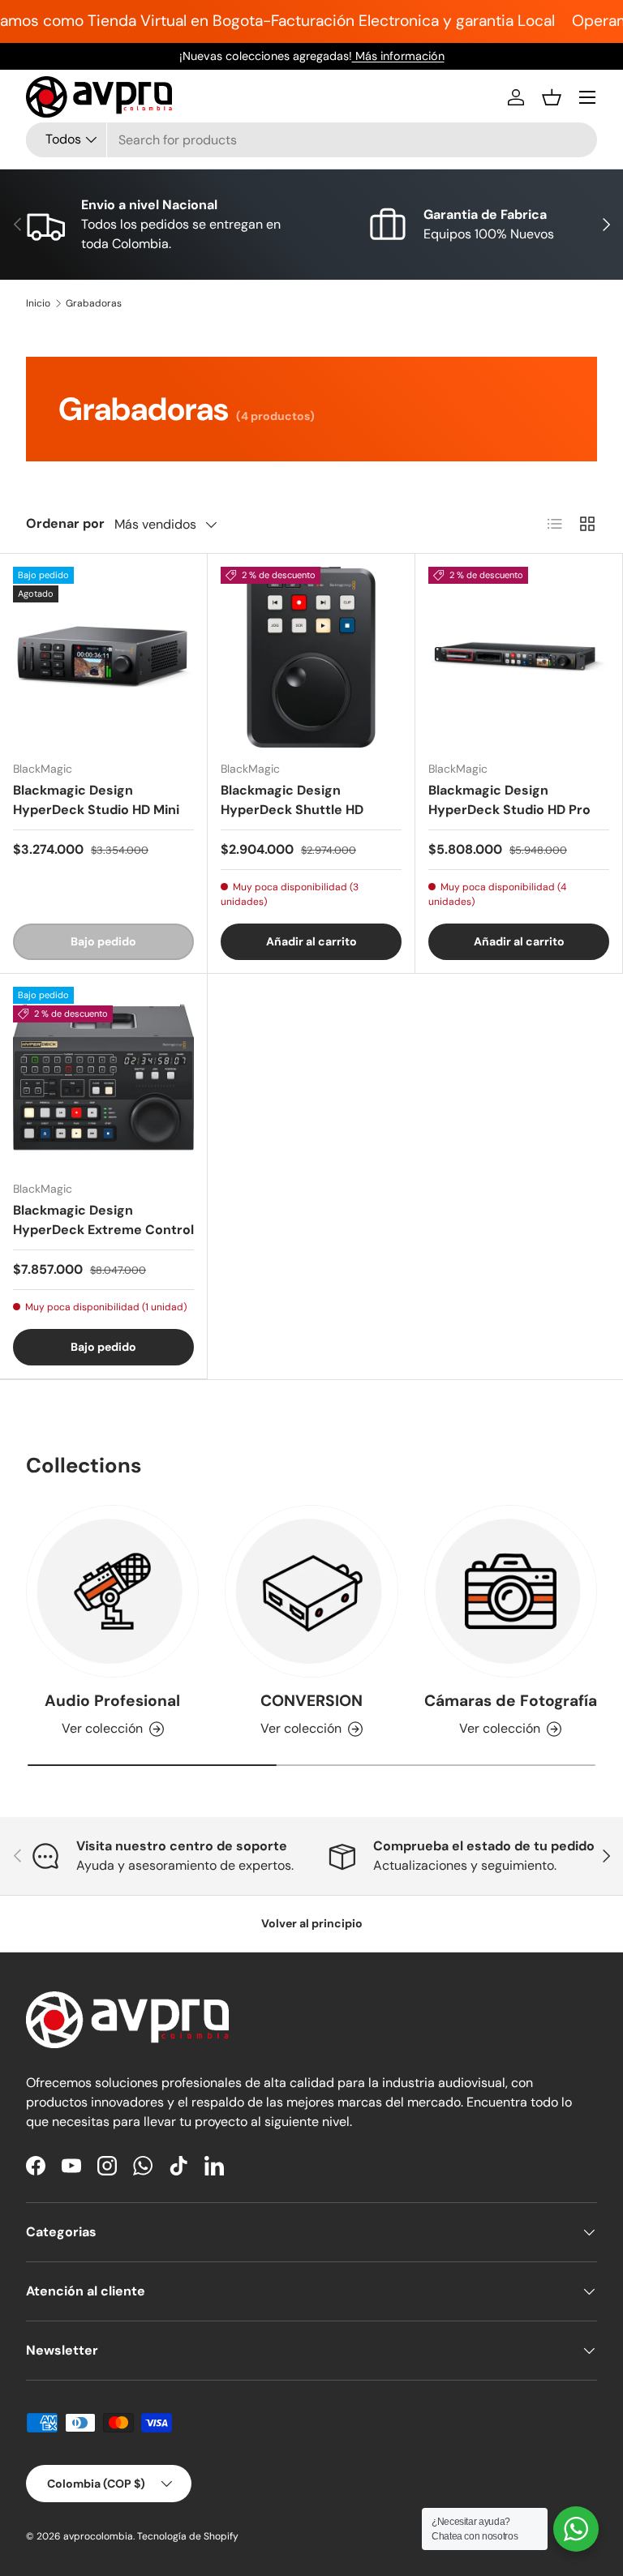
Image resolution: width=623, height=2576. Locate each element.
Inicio (38, 303)
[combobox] (311, 140)
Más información (398, 56)
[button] (552, 97)
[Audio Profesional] (112, 1591)
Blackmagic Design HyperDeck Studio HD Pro (509, 800)
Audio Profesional (112, 1701)
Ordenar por (65, 523)
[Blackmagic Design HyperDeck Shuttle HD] (311, 657)
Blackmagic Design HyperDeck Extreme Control (103, 1220)
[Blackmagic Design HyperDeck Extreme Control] (103, 1077)
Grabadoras (94, 303)
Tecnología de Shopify (188, 2536)
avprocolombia (98, 2536)
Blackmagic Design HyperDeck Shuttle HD (292, 800)
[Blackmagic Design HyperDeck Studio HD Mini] (103, 657)
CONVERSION (311, 1701)
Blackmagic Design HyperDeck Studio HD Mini (96, 800)
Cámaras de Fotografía (511, 1701)
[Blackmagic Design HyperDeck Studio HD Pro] (519, 657)
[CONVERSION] (311, 1591)
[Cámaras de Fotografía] (511, 1591)
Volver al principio (312, 1923)
